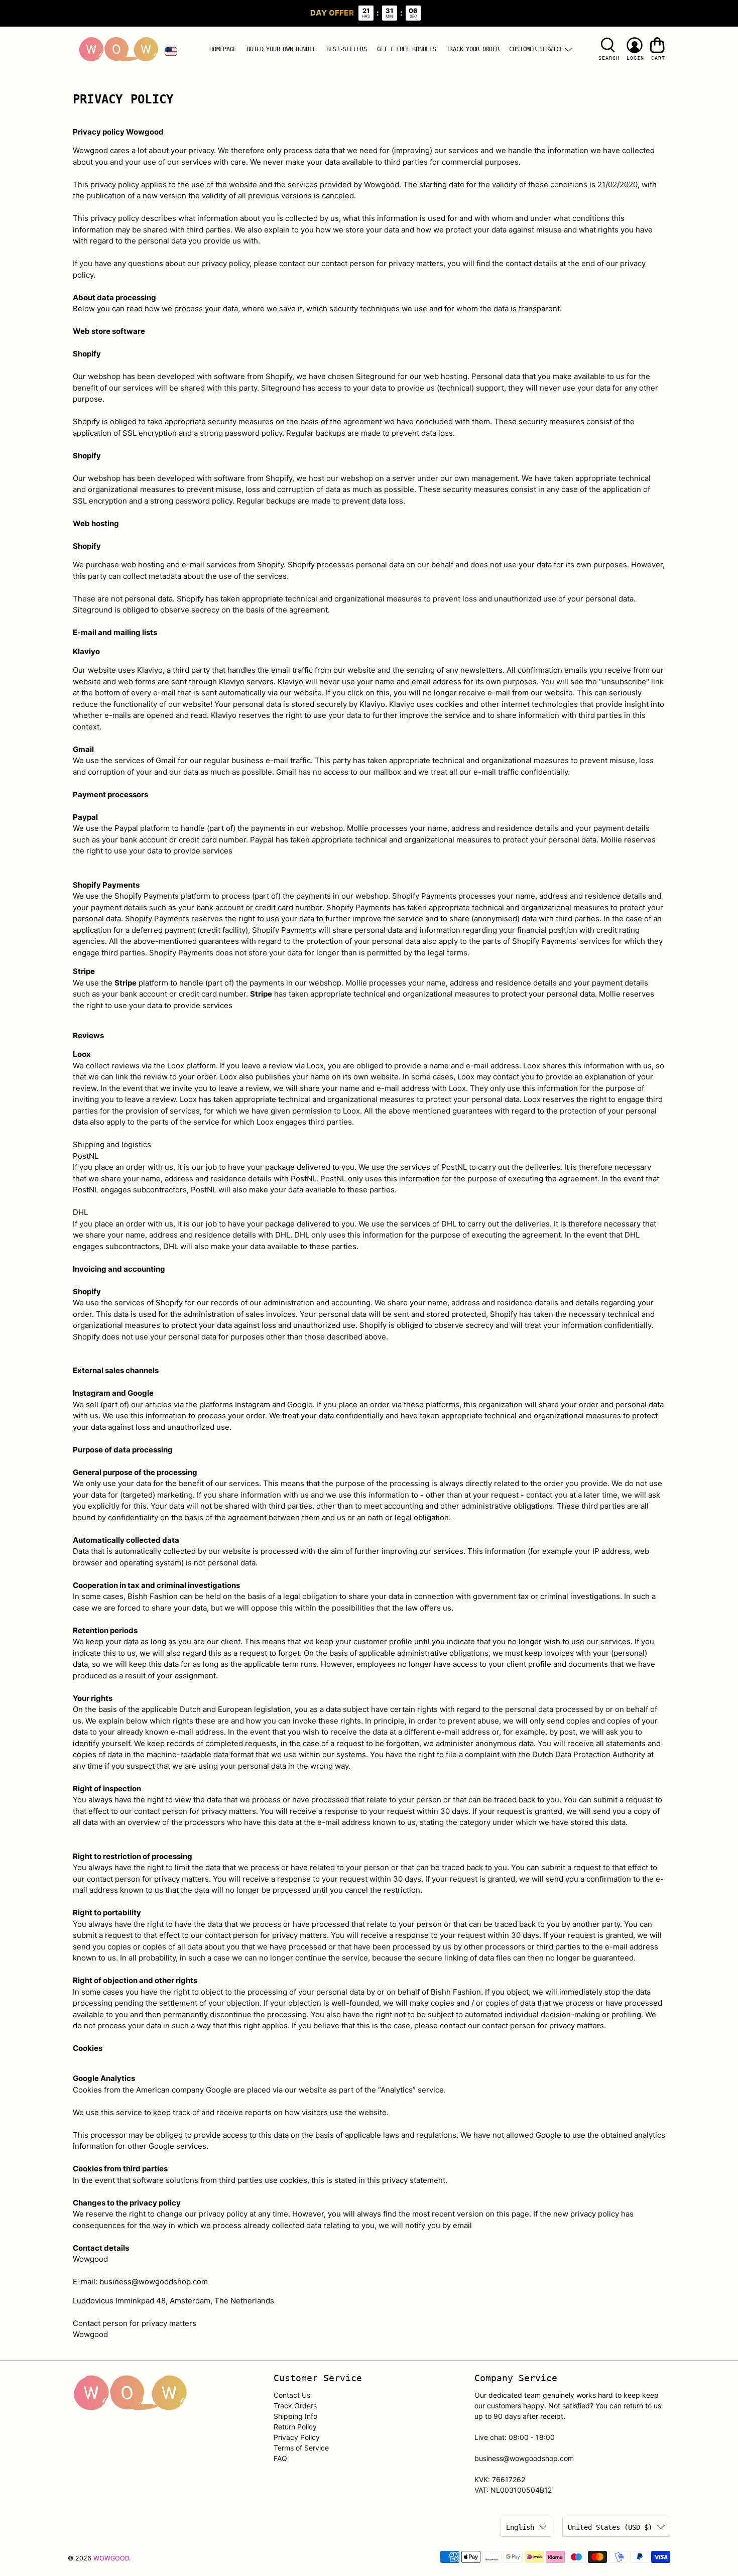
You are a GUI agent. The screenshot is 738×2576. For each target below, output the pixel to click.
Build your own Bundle (281, 49)
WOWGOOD (111, 2558)
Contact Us (292, 2395)
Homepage (223, 49)
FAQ (280, 2458)
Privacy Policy (297, 2437)
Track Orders (295, 2406)
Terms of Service (301, 2448)
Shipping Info (295, 2416)
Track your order (473, 49)
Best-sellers (347, 49)
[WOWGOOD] (118, 50)
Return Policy (295, 2427)
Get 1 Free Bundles (407, 49)
